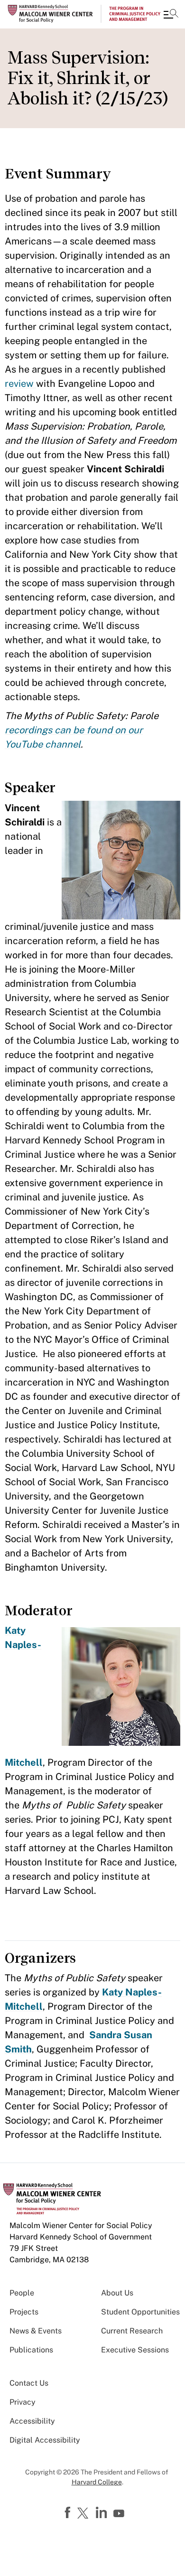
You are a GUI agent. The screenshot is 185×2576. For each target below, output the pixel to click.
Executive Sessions (135, 2350)
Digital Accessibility (45, 2440)
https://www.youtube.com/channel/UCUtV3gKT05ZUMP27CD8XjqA (120, 2514)
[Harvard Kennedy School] (64, 14)
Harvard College (97, 2482)
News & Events (36, 2331)
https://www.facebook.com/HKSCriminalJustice (69, 2513)
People (22, 2293)
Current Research (132, 2331)
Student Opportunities (140, 2312)
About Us (117, 2293)
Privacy (23, 2402)
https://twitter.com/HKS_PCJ (84, 2514)
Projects (24, 2312)
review (20, 384)
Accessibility (32, 2421)
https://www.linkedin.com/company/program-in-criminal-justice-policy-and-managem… (102, 2513)
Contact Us (29, 2383)
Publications (31, 2350)
